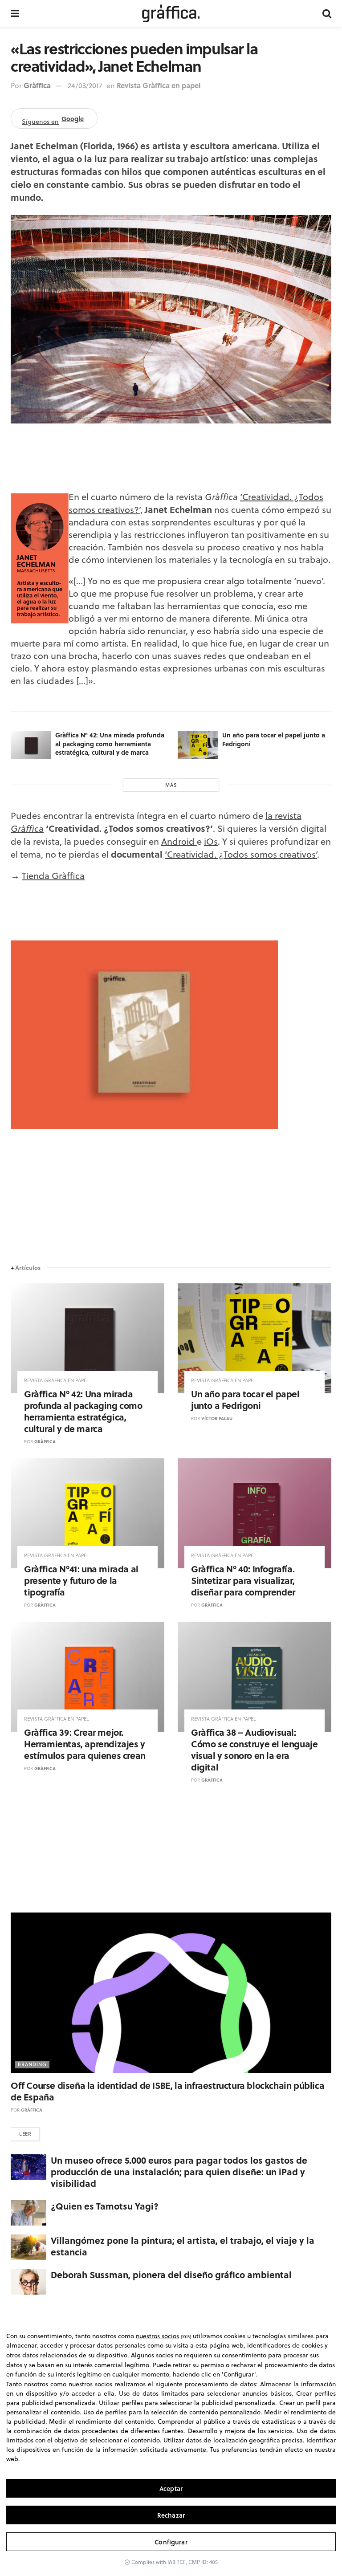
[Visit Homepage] (171, 13)
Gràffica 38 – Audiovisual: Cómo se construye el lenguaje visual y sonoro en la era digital (254, 1749)
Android (179, 841)
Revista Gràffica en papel (159, 85)
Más (171, 785)
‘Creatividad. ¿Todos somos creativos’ (241, 854)
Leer (25, 2134)
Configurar (171, 2542)
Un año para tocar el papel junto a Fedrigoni (274, 739)
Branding (32, 2064)
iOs (211, 841)
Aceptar (171, 2489)
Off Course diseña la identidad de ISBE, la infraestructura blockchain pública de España (167, 2091)
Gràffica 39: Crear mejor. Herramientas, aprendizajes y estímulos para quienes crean (85, 1744)
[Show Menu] (15, 13)
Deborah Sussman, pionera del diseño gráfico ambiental (171, 2274)
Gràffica (37, 85)
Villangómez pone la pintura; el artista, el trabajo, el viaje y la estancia (183, 2246)
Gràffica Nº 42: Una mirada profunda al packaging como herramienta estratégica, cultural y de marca (110, 743)
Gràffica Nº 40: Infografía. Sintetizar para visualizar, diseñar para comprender (243, 1580)
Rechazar (171, 2515)
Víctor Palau (217, 1418)
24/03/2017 (85, 85)
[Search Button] (327, 13)
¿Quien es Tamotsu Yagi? (105, 2206)
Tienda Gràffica (53, 876)
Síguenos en (53, 120)
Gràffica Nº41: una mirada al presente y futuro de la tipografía (81, 1580)
